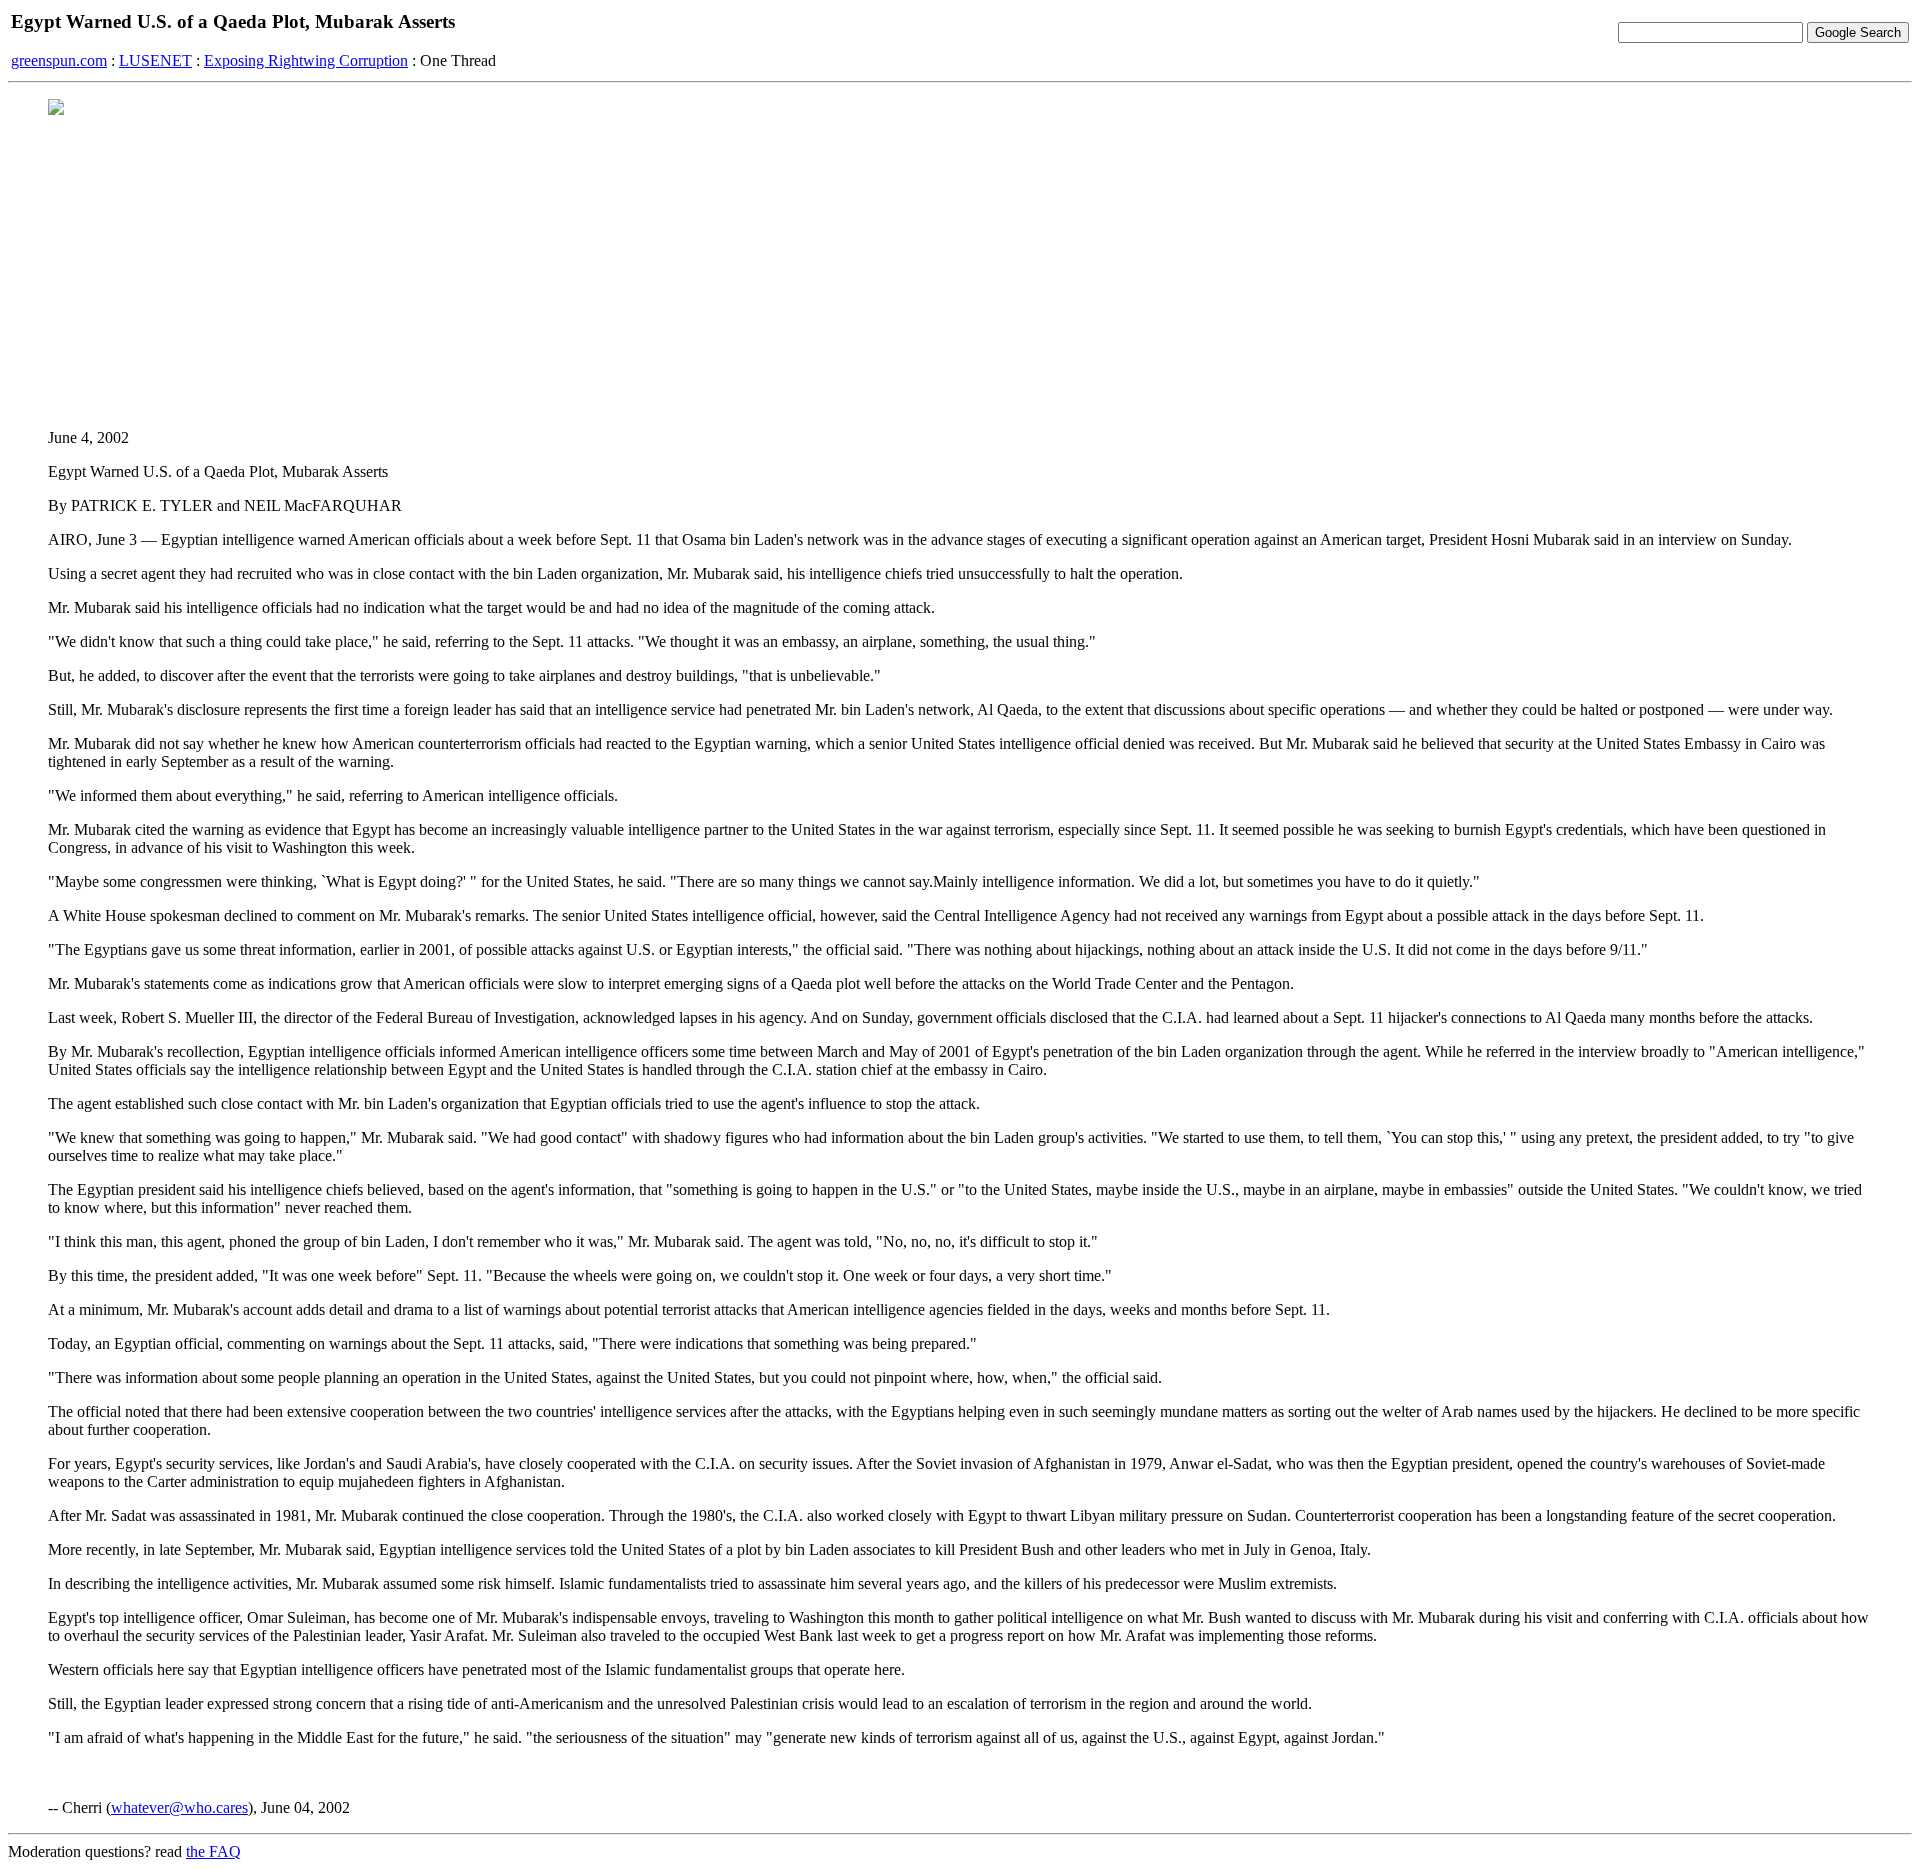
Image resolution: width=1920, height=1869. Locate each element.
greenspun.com (59, 60)
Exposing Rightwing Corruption (306, 60)
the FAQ (213, 1851)
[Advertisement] (960, 271)
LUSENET (155, 60)
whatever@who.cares (179, 1807)
